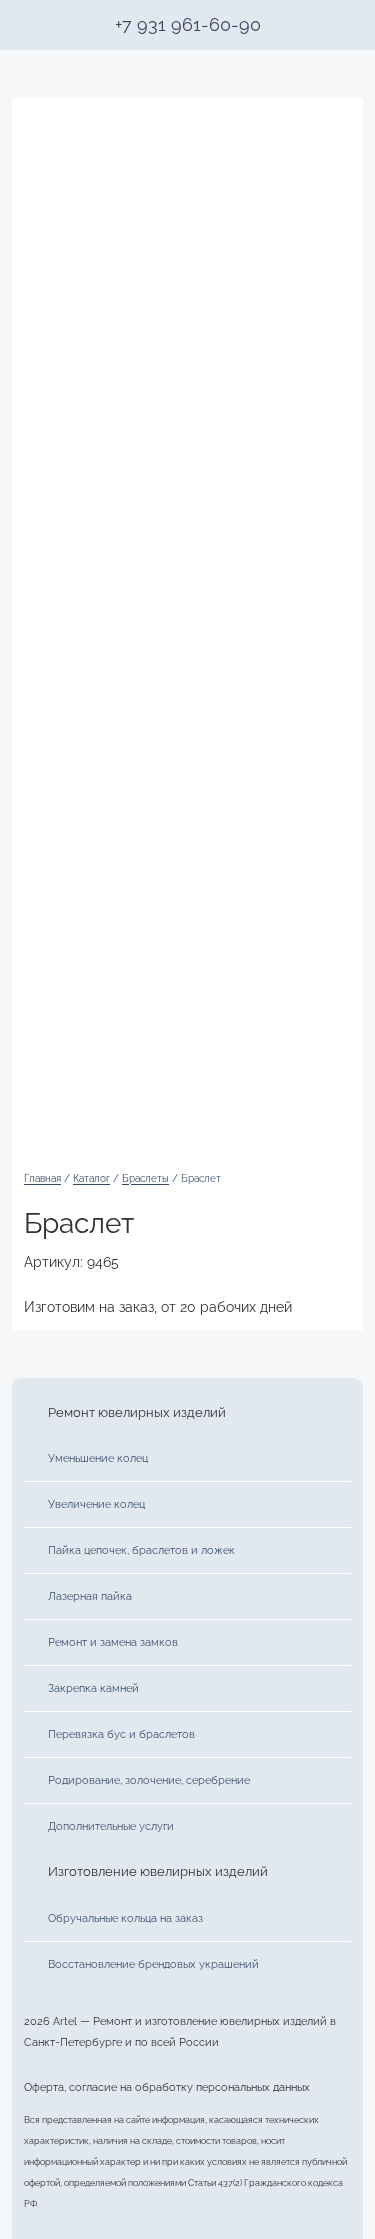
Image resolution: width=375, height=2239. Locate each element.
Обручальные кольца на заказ (125, 1918)
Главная (42, 1178)
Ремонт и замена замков (113, 1642)
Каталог (91, 1178)
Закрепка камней (93, 1688)
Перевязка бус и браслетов (121, 1734)
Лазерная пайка (90, 1596)
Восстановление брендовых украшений (153, 1964)
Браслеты (145, 1178)
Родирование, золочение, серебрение (149, 1780)
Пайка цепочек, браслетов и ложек (141, 1550)
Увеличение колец (96, 1504)
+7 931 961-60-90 (188, 24)
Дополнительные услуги (111, 1826)
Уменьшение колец (98, 1458)
